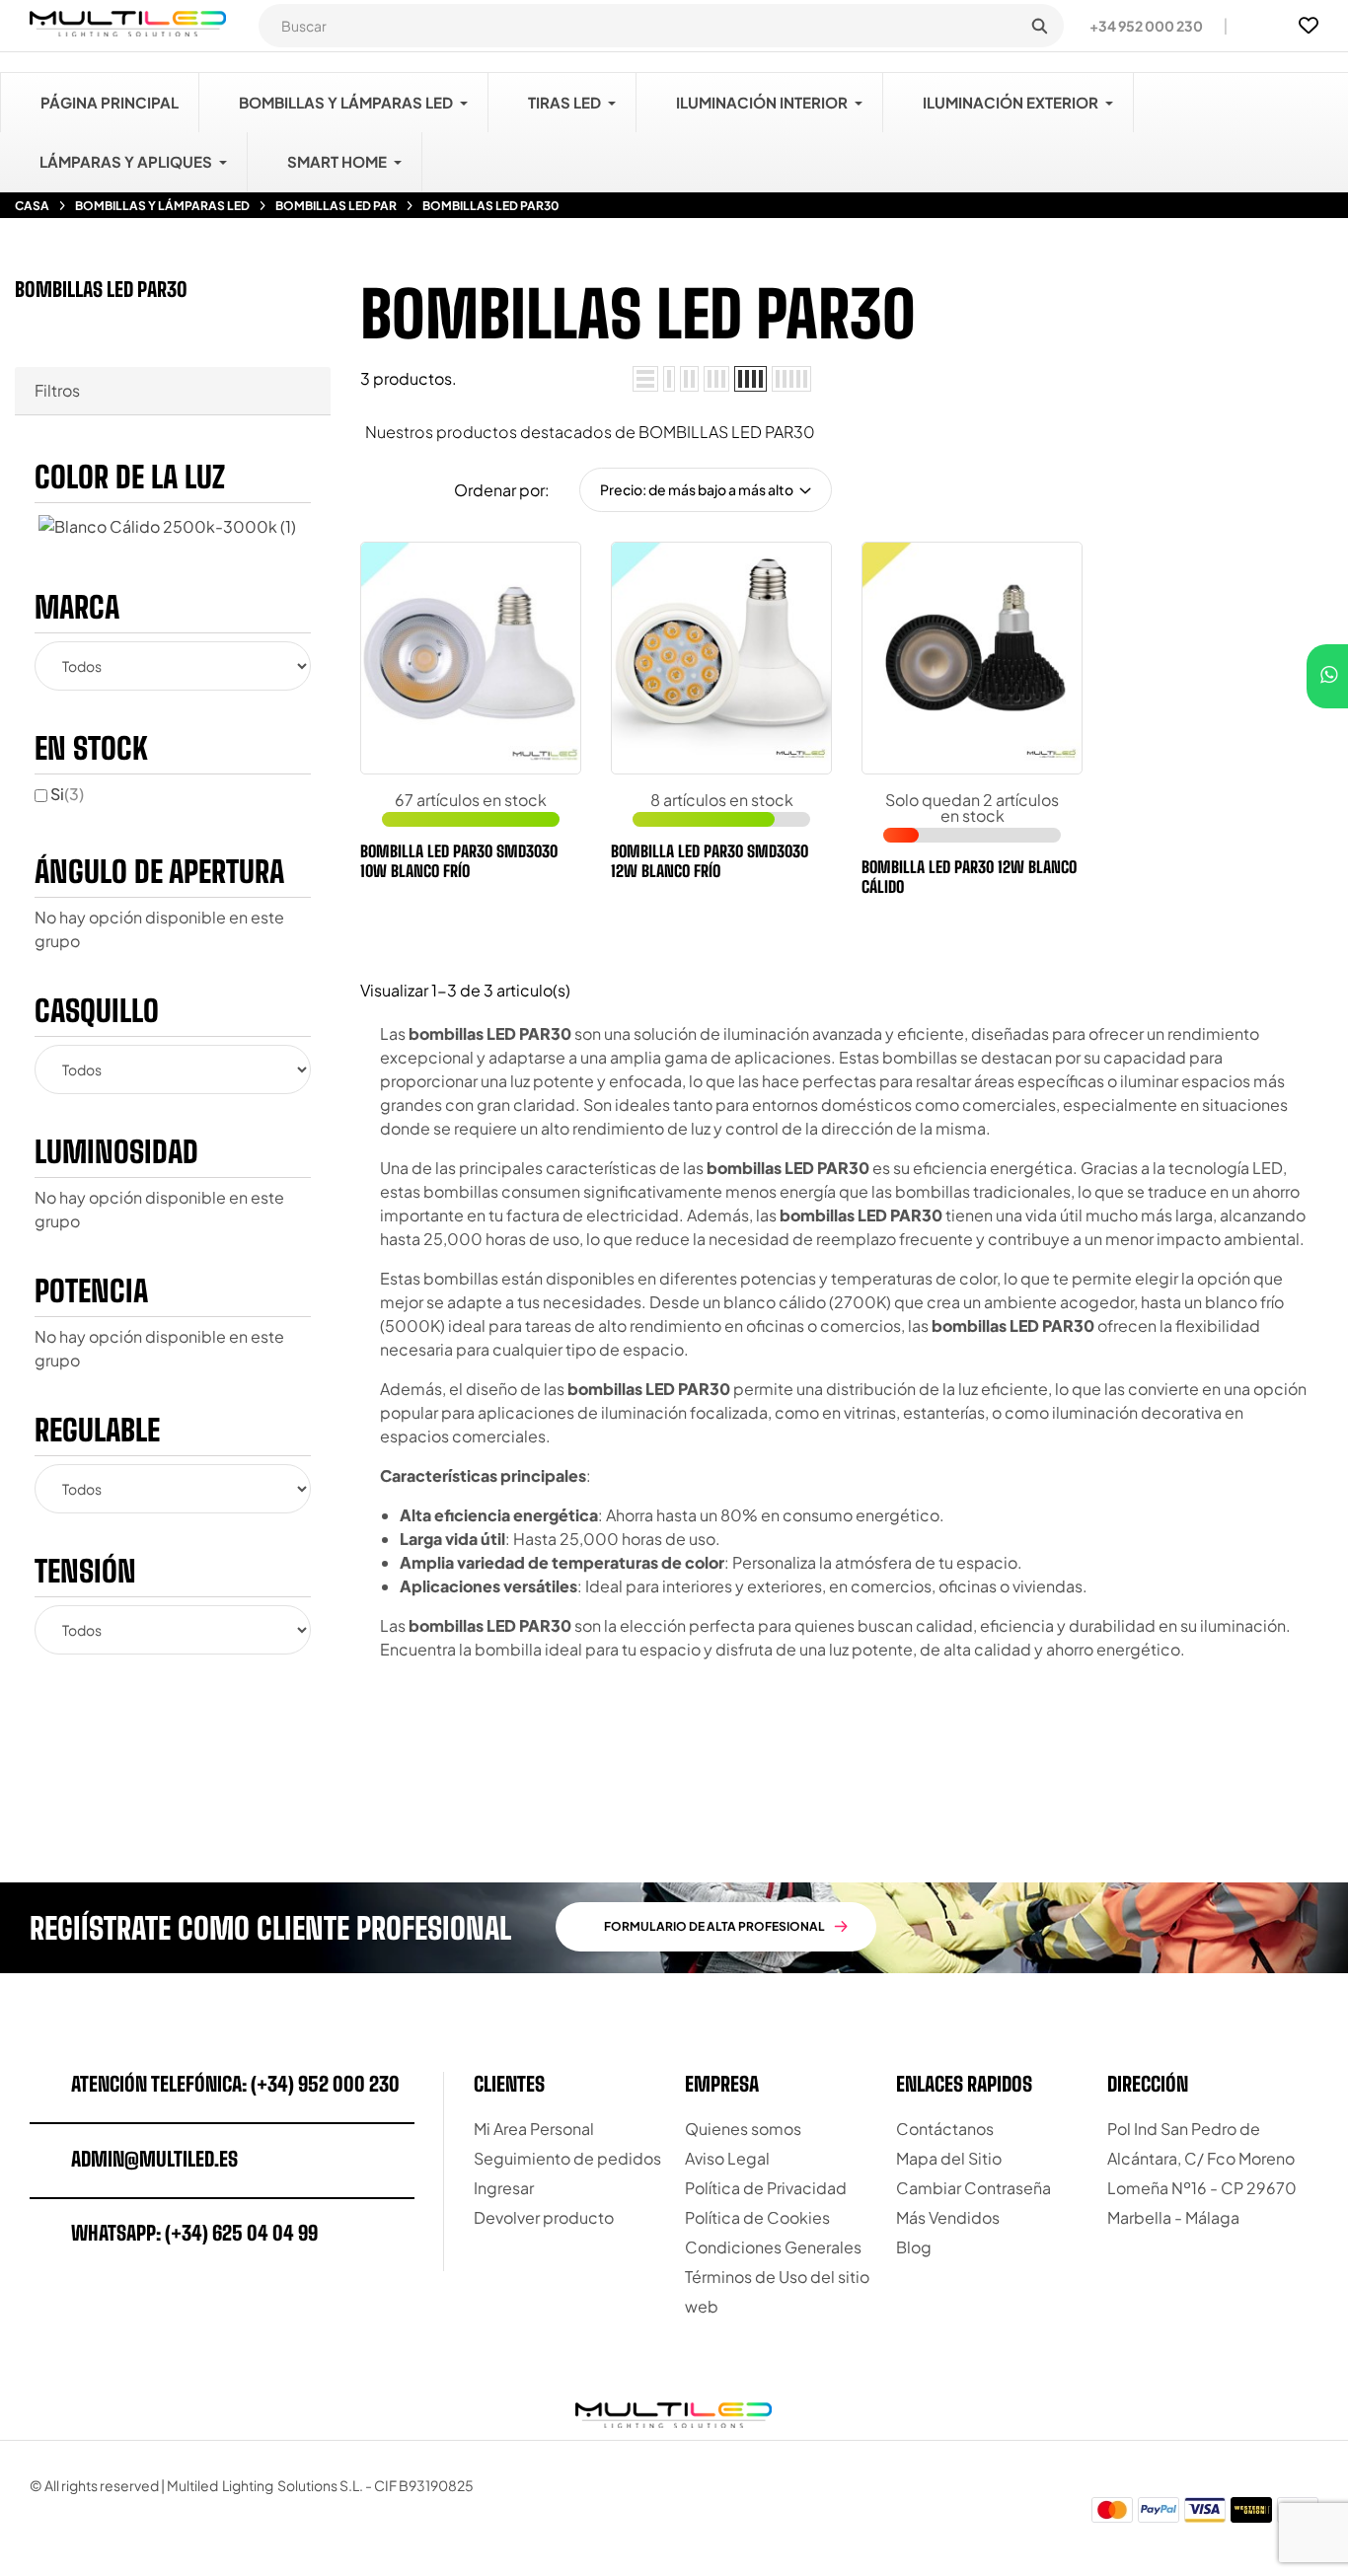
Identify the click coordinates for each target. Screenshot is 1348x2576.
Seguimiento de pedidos (567, 2158)
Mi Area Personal (534, 2129)
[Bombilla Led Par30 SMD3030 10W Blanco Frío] (395, 738)
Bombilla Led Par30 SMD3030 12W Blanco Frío (710, 861)
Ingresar (504, 2188)
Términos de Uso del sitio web (777, 2291)
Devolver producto (544, 2217)
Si (67, 794)
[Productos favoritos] (1309, 26)
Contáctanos (945, 2129)
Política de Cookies (757, 2217)
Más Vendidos (948, 2217)
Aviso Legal (727, 2158)
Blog (914, 2247)
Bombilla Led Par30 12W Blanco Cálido (969, 877)
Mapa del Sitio (949, 2158)
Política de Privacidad (766, 2188)
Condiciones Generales (773, 2247)
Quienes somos (743, 2129)
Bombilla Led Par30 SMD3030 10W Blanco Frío (459, 861)
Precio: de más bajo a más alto (697, 489)
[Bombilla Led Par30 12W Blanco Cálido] (892, 742)
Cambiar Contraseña (974, 2188)
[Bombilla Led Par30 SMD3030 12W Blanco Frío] (645, 738)
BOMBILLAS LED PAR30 (101, 289)
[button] (1138, 26)
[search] (1039, 26)
